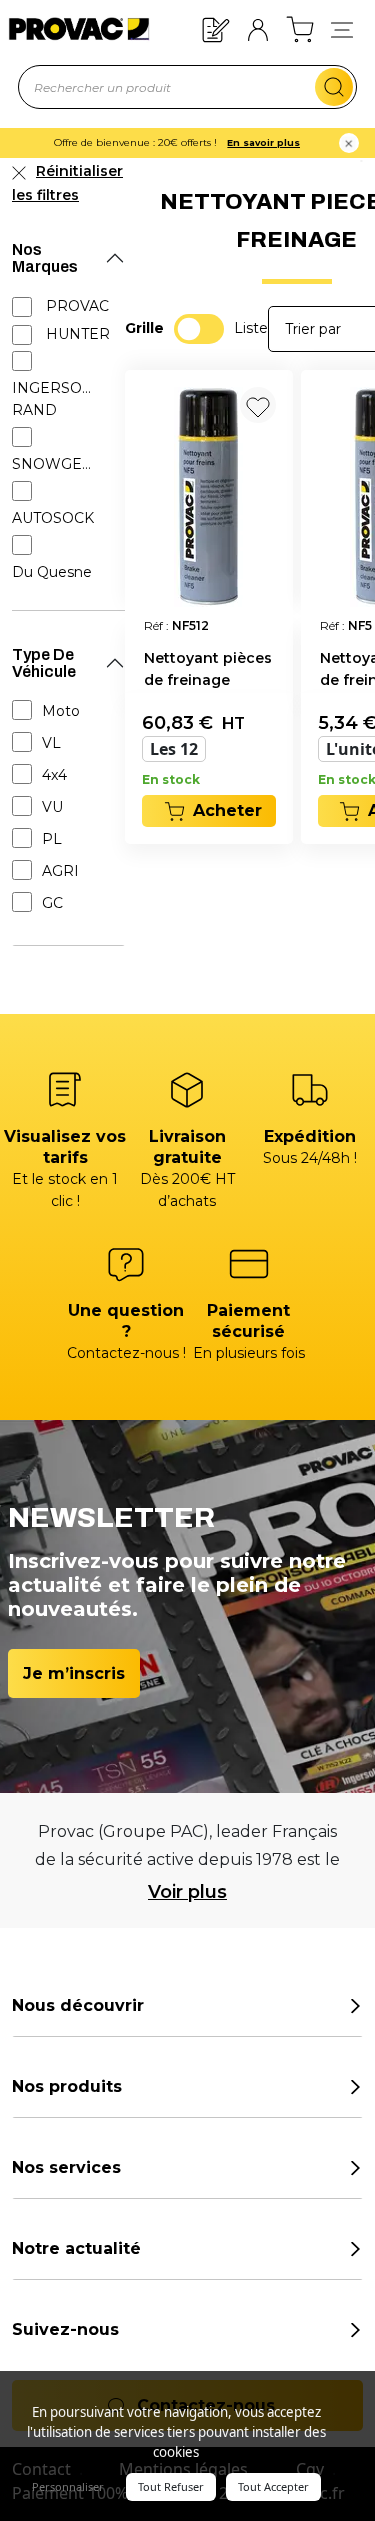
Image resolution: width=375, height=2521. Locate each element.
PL (52, 839)
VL (51, 743)
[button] (342, 29)
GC (52, 903)
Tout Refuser (171, 2486)
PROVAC (77, 306)
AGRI (60, 871)
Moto (61, 711)
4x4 (54, 775)
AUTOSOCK (53, 518)
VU (52, 807)
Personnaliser (68, 2486)
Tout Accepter (273, 2486)
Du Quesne (52, 572)
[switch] (199, 329)
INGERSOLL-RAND (55, 399)
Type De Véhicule (44, 663)
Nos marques (45, 258)
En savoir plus (263, 142)
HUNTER (78, 334)
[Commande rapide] (216, 28)
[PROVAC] (66, 29)
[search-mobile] (334, 87)
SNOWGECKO (55, 464)
